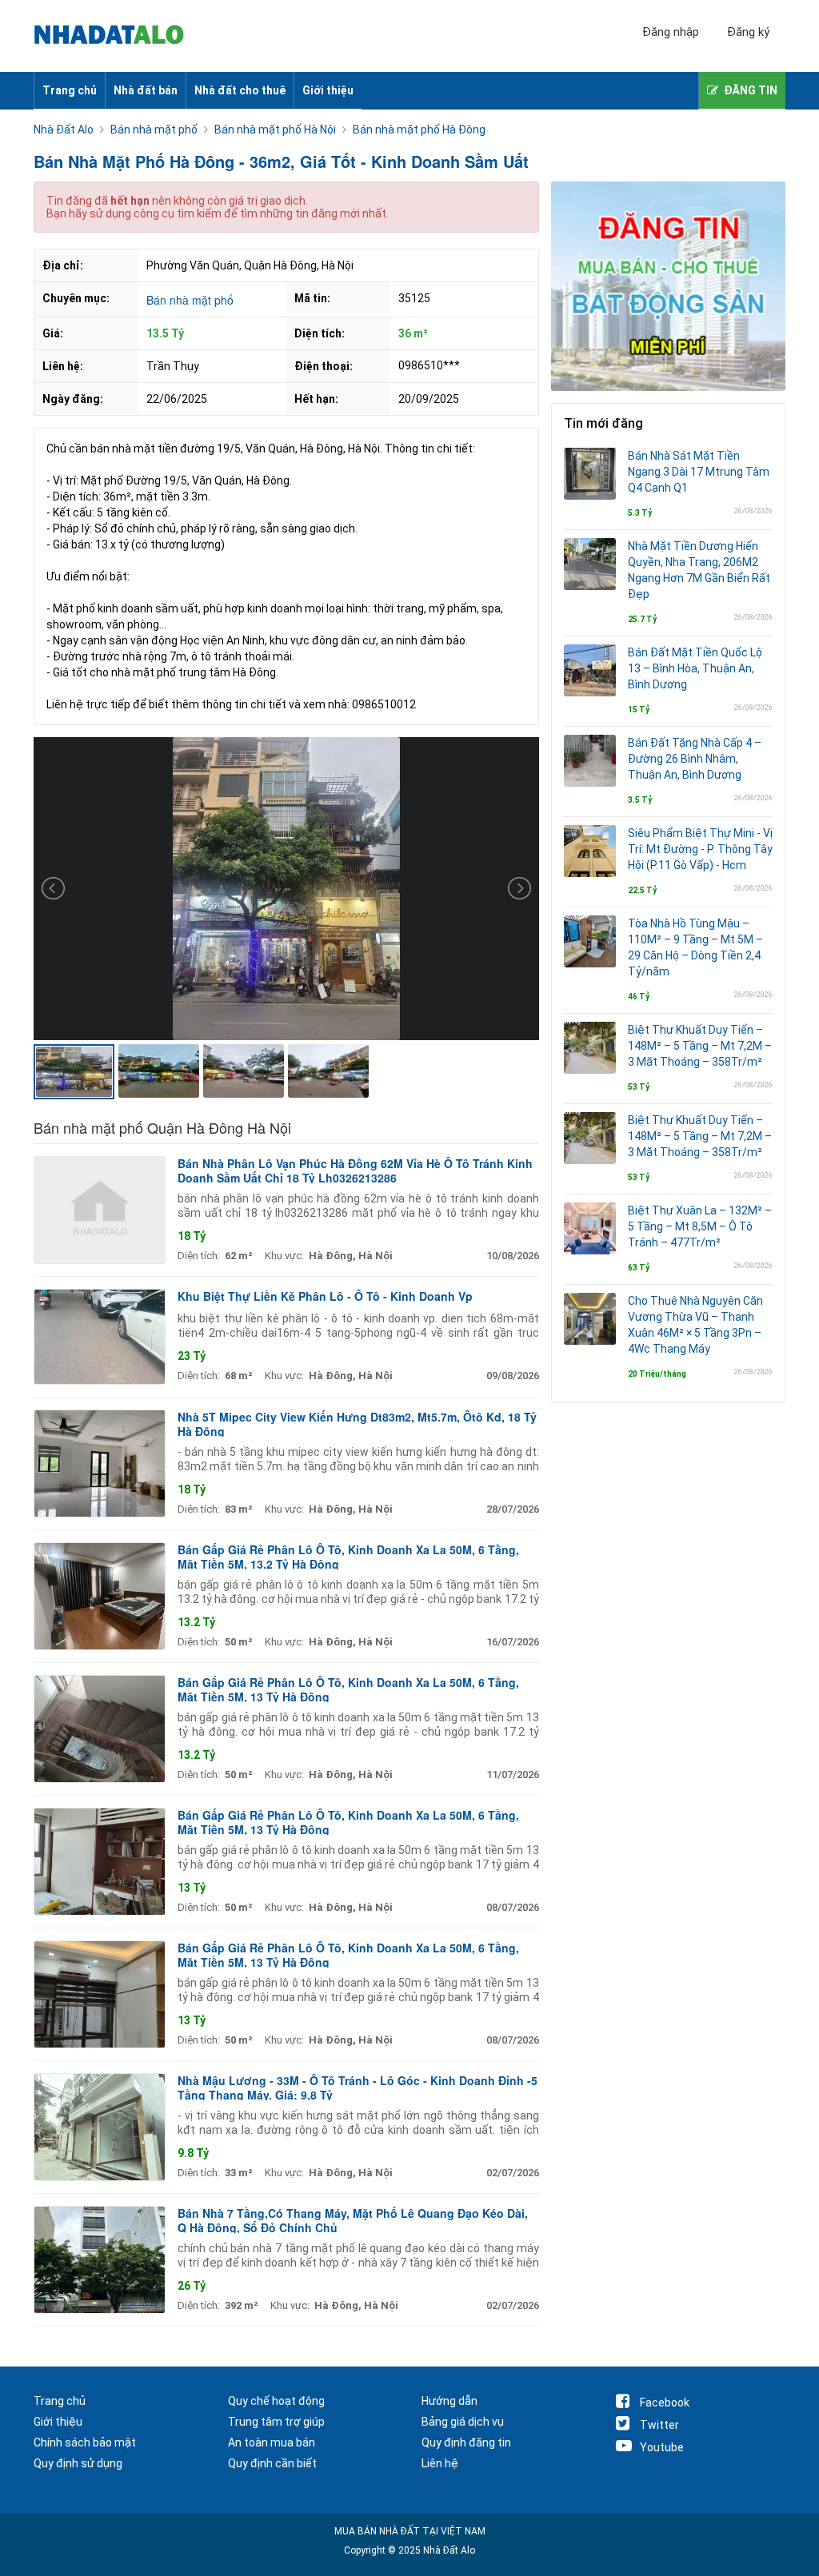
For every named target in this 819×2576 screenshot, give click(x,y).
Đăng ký (748, 32)
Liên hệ (440, 2463)
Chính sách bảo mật (85, 2442)
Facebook (665, 2403)
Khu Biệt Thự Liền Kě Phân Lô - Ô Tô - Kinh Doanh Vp (325, 1296)
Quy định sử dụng (78, 2463)
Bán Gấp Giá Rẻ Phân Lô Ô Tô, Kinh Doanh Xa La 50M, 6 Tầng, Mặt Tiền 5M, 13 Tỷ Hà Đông (348, 1689)
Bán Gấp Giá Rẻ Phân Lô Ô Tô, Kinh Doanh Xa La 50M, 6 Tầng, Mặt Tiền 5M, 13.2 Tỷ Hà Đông (348, 1557)
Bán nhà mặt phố (190, 300)
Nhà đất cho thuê (240, 90)
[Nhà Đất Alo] (118, 36)
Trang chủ (70, 90)
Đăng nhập (671, 32)
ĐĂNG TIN (751, 90)
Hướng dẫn (449, 2401)
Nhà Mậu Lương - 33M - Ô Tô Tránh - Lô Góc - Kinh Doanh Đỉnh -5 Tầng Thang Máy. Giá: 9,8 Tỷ (358, 2088)
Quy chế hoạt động (276, 2401)
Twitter (659, 2425)
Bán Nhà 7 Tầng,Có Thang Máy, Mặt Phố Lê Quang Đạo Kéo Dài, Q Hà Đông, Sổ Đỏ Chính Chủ (353, 2220)
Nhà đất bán (146, 90)
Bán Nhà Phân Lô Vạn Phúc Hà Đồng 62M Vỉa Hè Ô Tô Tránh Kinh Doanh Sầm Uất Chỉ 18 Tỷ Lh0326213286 (355, 1170)
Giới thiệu (328, 90)
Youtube (662, 2447)
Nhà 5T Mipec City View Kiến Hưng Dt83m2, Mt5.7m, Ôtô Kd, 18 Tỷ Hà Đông (357, 1424)
